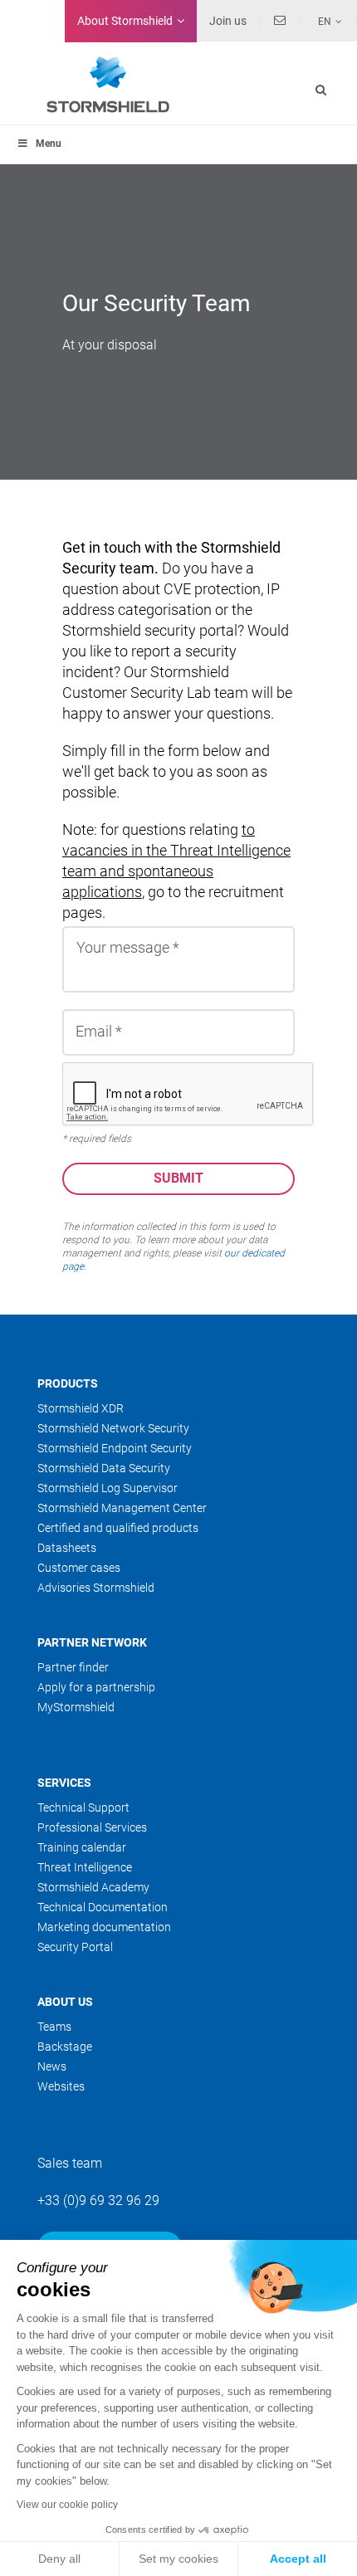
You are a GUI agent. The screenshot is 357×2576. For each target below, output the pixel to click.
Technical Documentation (103, 1907)
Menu (49, 144)
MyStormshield (76, 1707)
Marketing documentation (104, 1927)
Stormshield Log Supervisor (108, 1488)
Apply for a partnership (96, 1687)
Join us (228, 21)
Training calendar (82, 1847)
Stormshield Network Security (113, 1428)
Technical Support (83, 1808)
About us (65, 2002)
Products (68, 1383)
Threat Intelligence (85, 1867)
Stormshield (125, 21)
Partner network (92, 1642)
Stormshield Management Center (122, 1508)
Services (64, 1783)
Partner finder (73, 1667)
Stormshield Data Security (104, 1468)
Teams (54, 2027)
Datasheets (67, 1548)
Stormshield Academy (93, 1887)
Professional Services (92, 1827)
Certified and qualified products (118, 1528)
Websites (61, 2086)
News (52, 2066)
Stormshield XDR (81, 1408)
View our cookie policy (67, 2505)
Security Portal (75, 1947)
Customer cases (79, 1568)
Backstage (65, 2047)
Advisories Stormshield (96, 1588)
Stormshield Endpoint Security (115, 1448)
